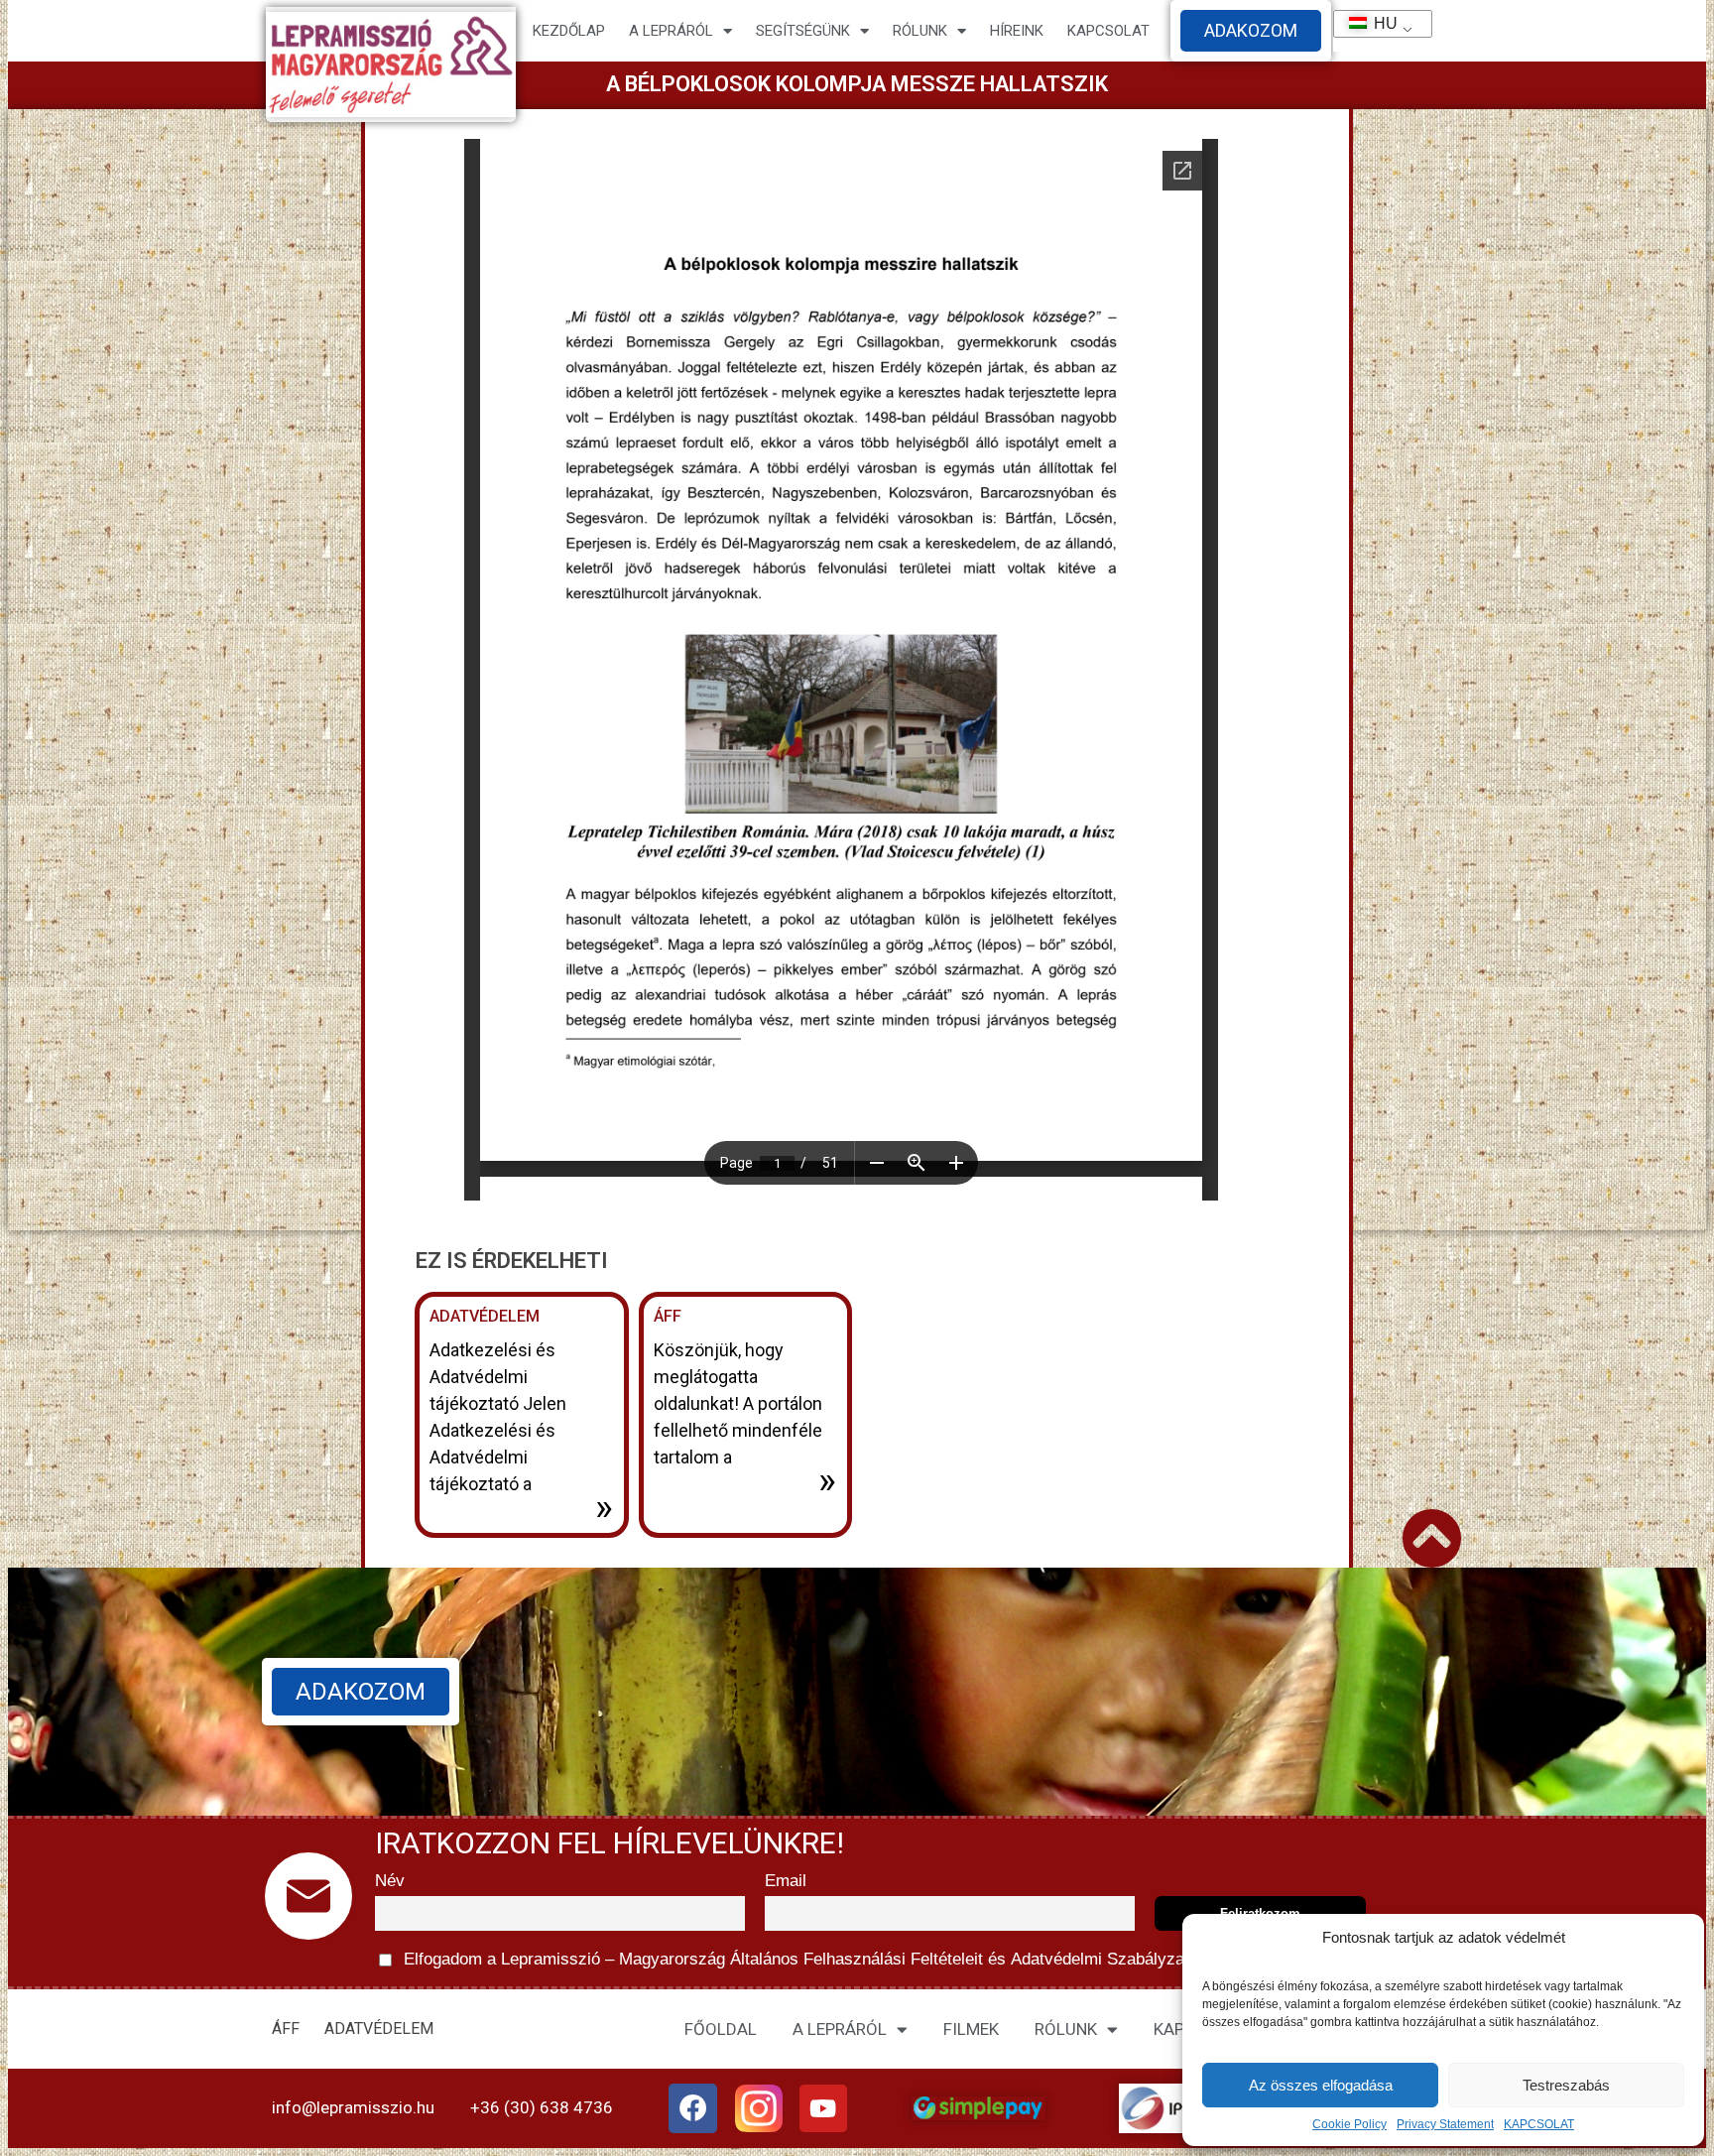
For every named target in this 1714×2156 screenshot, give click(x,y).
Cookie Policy (1349, 2124)
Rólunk (920, 31)
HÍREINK (1017, 31)
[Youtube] (823, 2108)
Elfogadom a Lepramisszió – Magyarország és (803, 1959)
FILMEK (971, 2029)
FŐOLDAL (721, 2029)
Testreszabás (1566, 2085)
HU (1377, 23)
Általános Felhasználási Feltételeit (857, 1959)
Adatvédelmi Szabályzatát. (1107, 1959)
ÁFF (668, 1316)
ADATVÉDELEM (485, 1316)
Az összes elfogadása (1321, 2085)
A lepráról (671, 31)
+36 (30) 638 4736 (542, 2107)
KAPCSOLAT (1539, 2124)
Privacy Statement (1445, 2124)
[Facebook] (693, 2108)
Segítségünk (803, 31)
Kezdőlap (569, 31)
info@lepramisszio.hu (353, 2107)
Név (390, 1881)
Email (786, 1881)
